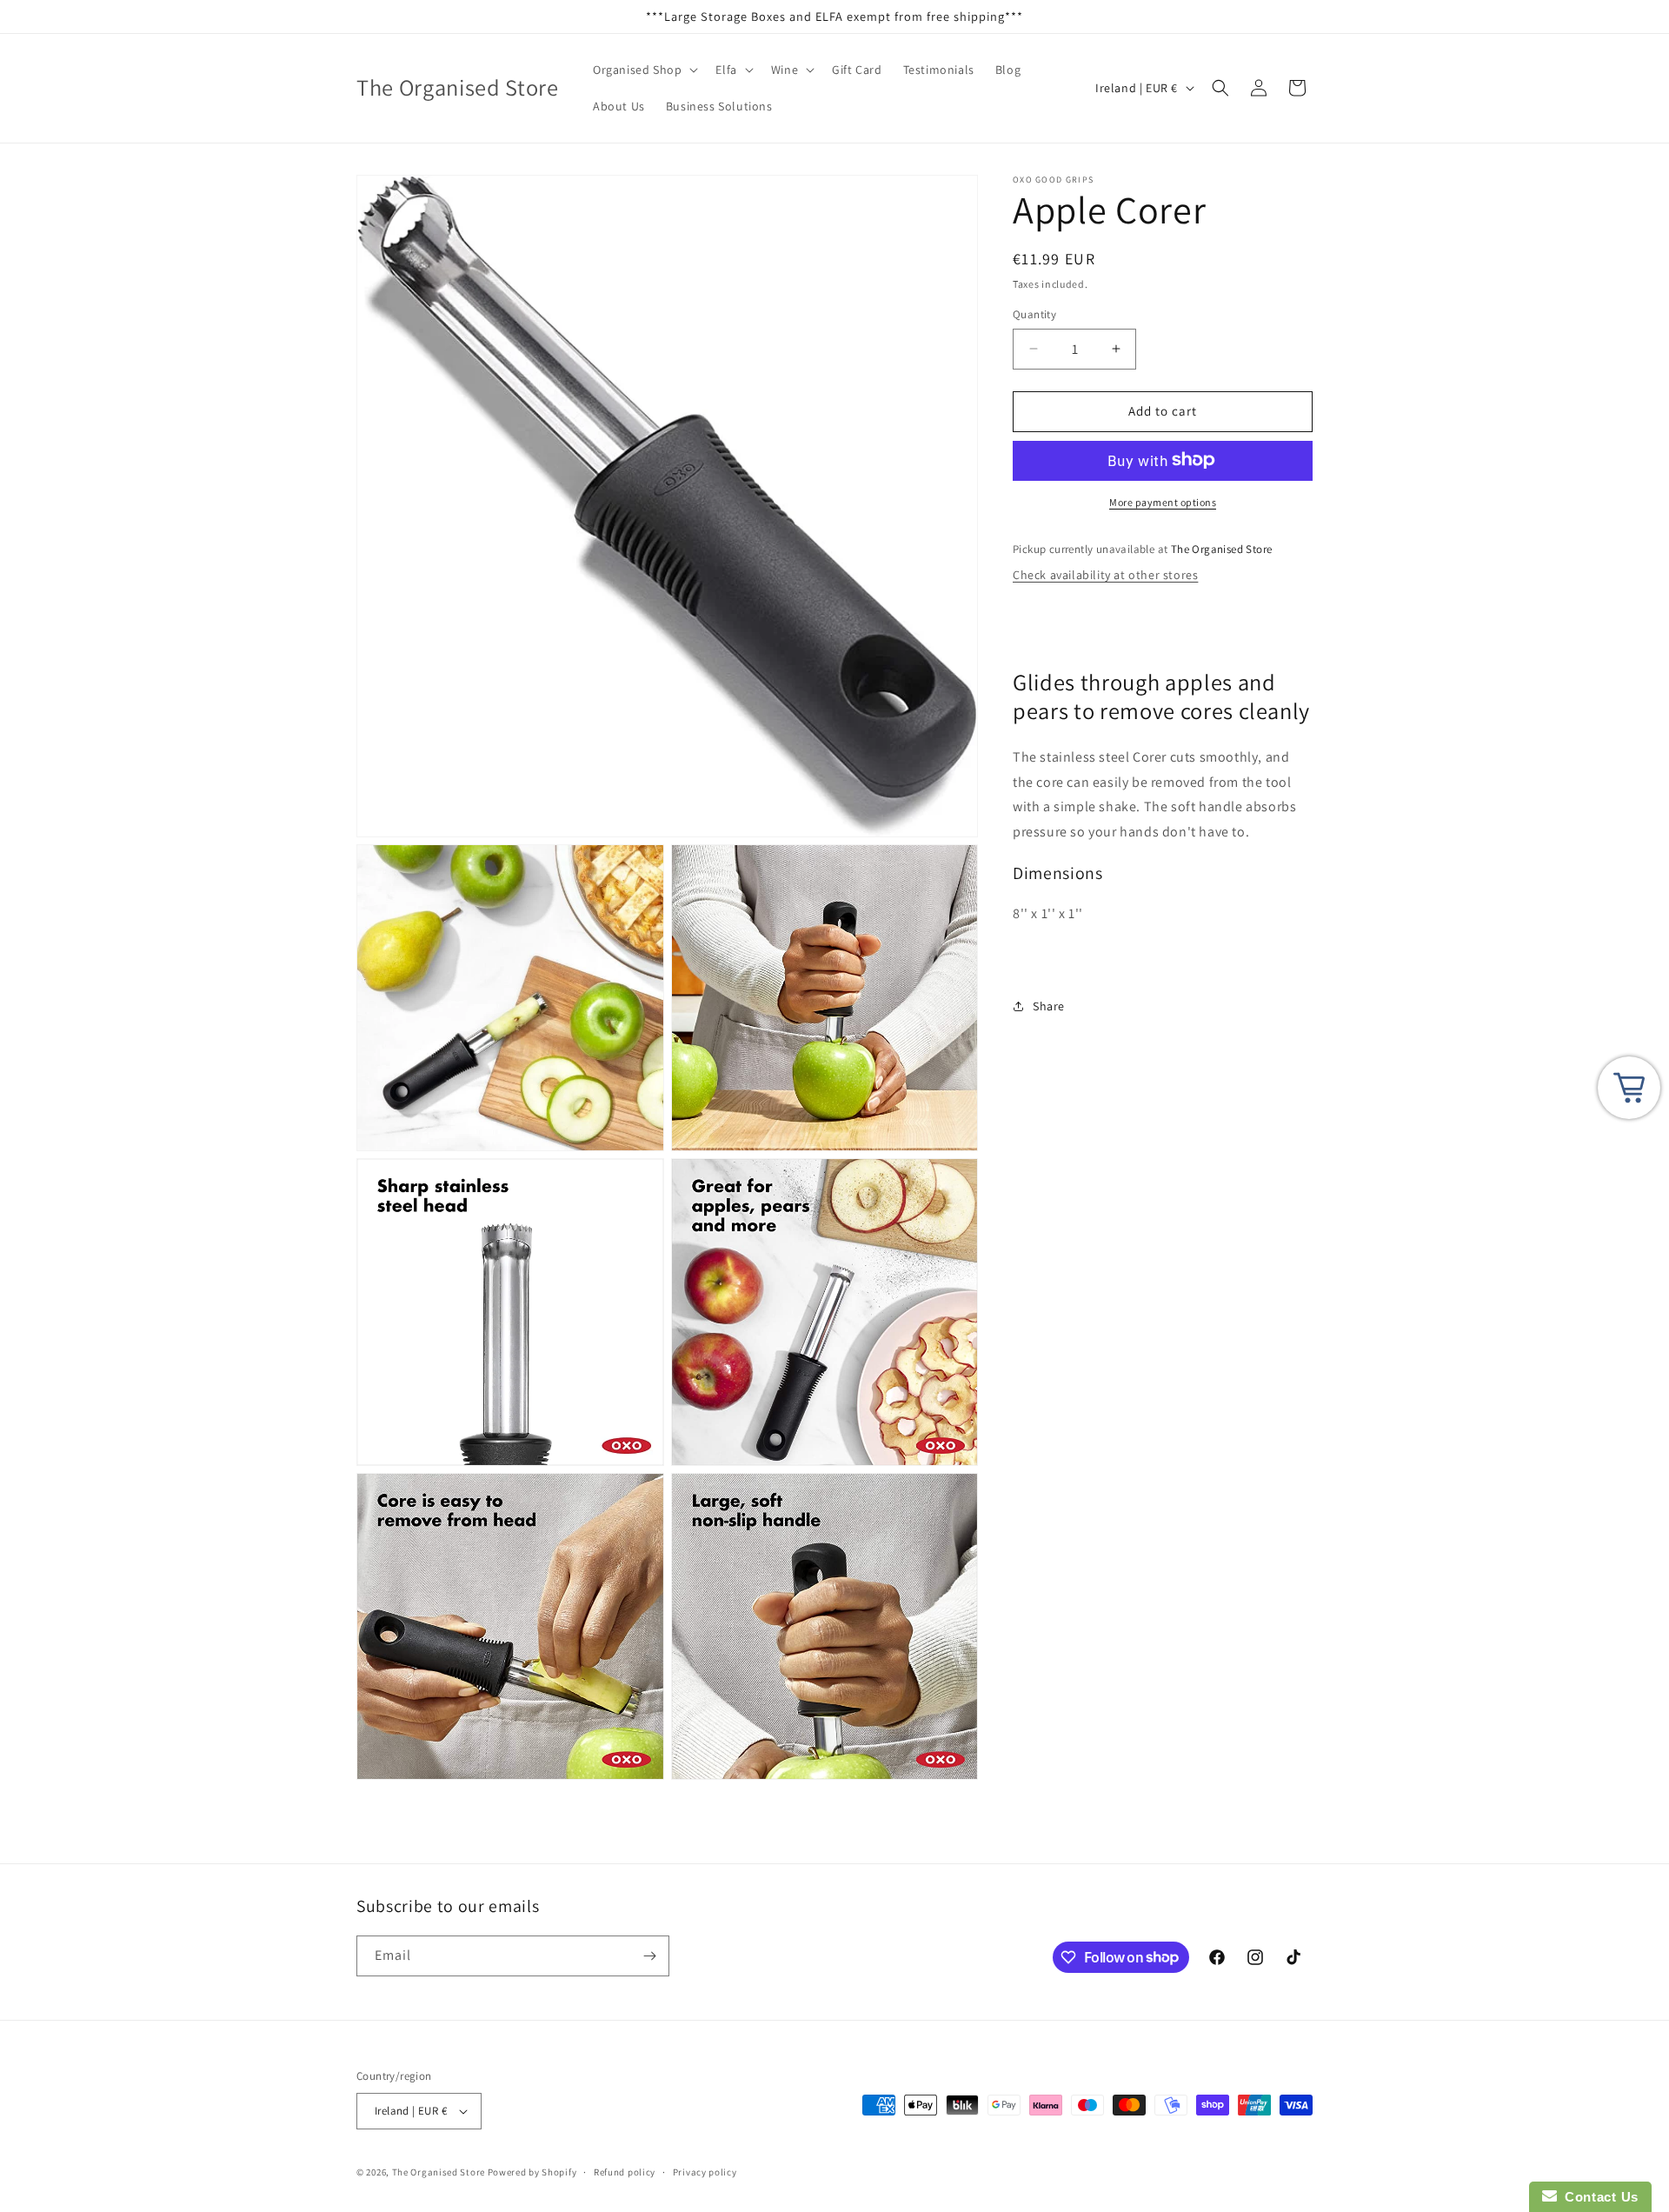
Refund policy (625, 2172)
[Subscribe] (649, 1956)
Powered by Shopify (532, 2172)
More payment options (1163, 501)
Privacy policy (705, 2172)
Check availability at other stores (1105, 575)
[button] (644, 70)
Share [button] (1049, 1005)
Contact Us (1598, 2197)
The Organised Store (439, 2172)
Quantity (1034, 314)
